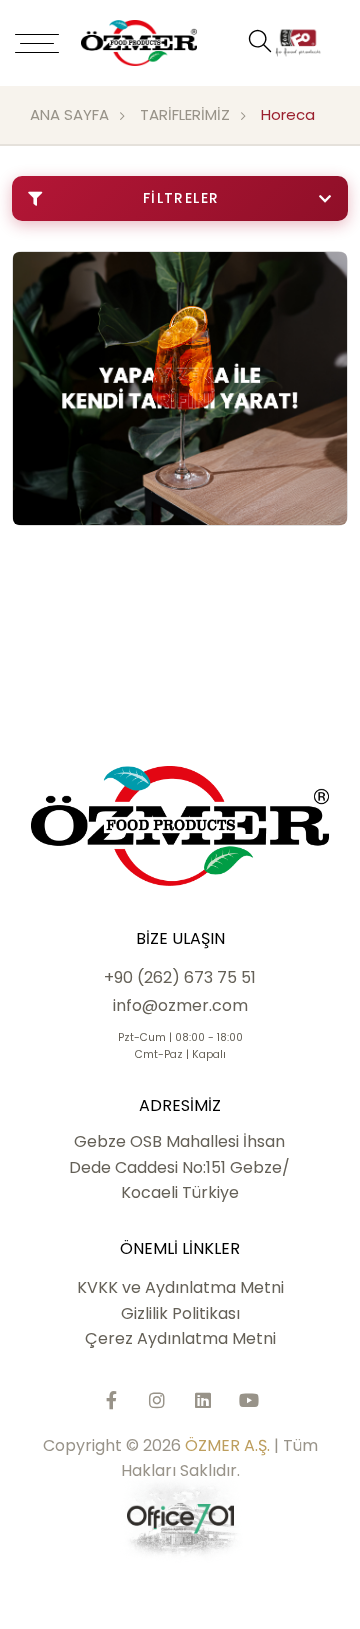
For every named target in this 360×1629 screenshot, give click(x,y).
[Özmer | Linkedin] (203, 1400)
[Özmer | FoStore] (298, 43)
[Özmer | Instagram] (157, 1400)
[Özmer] (163, 43)
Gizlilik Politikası (180, 1313)
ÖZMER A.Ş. (227, 1445)
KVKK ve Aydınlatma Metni (180, 1287)
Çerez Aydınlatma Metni (180, 1338)
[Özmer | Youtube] (249, 1400)
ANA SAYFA (69, 114)
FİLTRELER (181, 198)
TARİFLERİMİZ (185, 114)
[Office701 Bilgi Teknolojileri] (180, 1519)
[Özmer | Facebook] (111, 1400)
